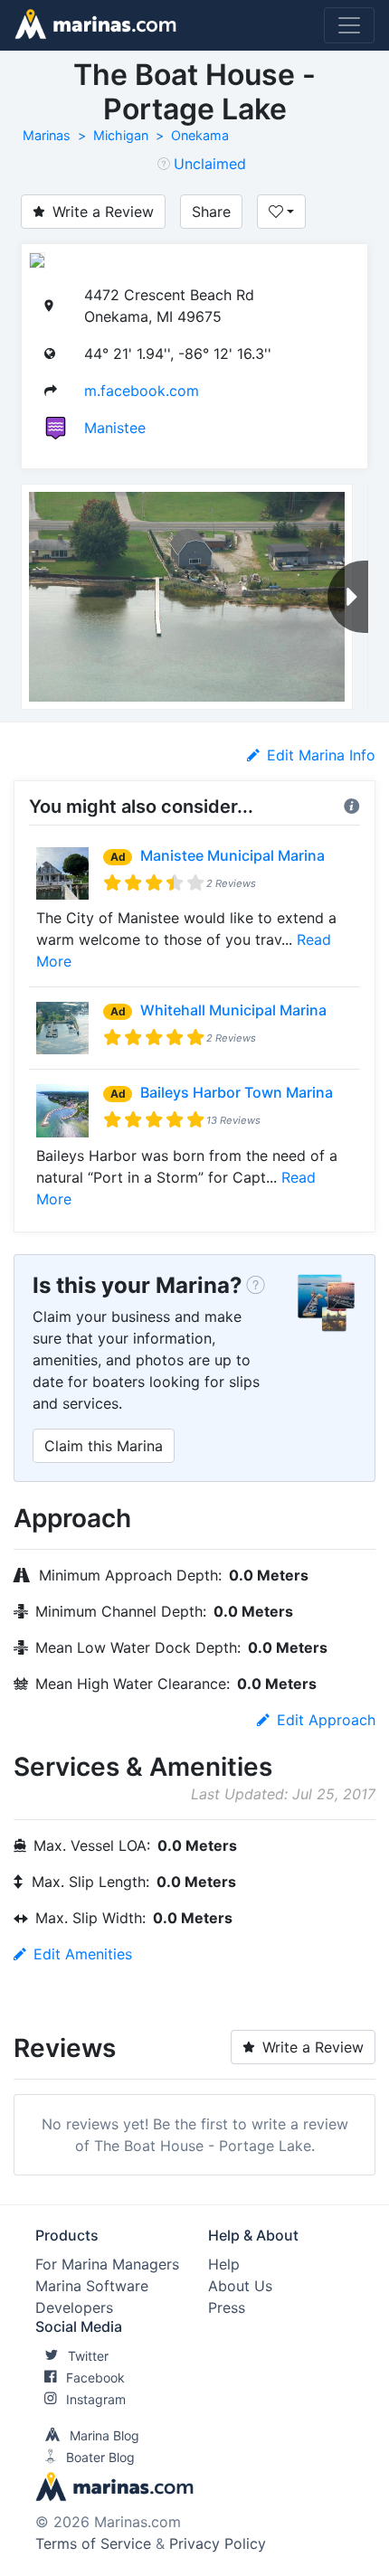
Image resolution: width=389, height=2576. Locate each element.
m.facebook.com (142, 391)
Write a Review (103, 212)
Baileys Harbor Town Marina (237, 1092)
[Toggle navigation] (349, 25)
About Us (240, 2286)
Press (227, 2307)
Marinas (47, 135)
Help (224, 2264)
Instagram (96, 2399)
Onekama (200, 135)
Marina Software (92, 2286)
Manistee (115, 428)
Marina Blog (104, 2435)
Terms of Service (93, 2543)
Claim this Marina (104, 1446)
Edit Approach (326, 1720)
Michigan (121, 135)
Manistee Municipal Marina (232, 855)
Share (211, 212)
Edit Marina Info (321, 755)
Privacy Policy (218, 2543)
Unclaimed (210, 164)
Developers (74, 2307)
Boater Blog (100, 2457)
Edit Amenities (83, 1954)
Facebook (95, 2378)
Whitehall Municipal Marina (233, 1010)
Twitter (88, 2356)
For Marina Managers (107, 2264)
